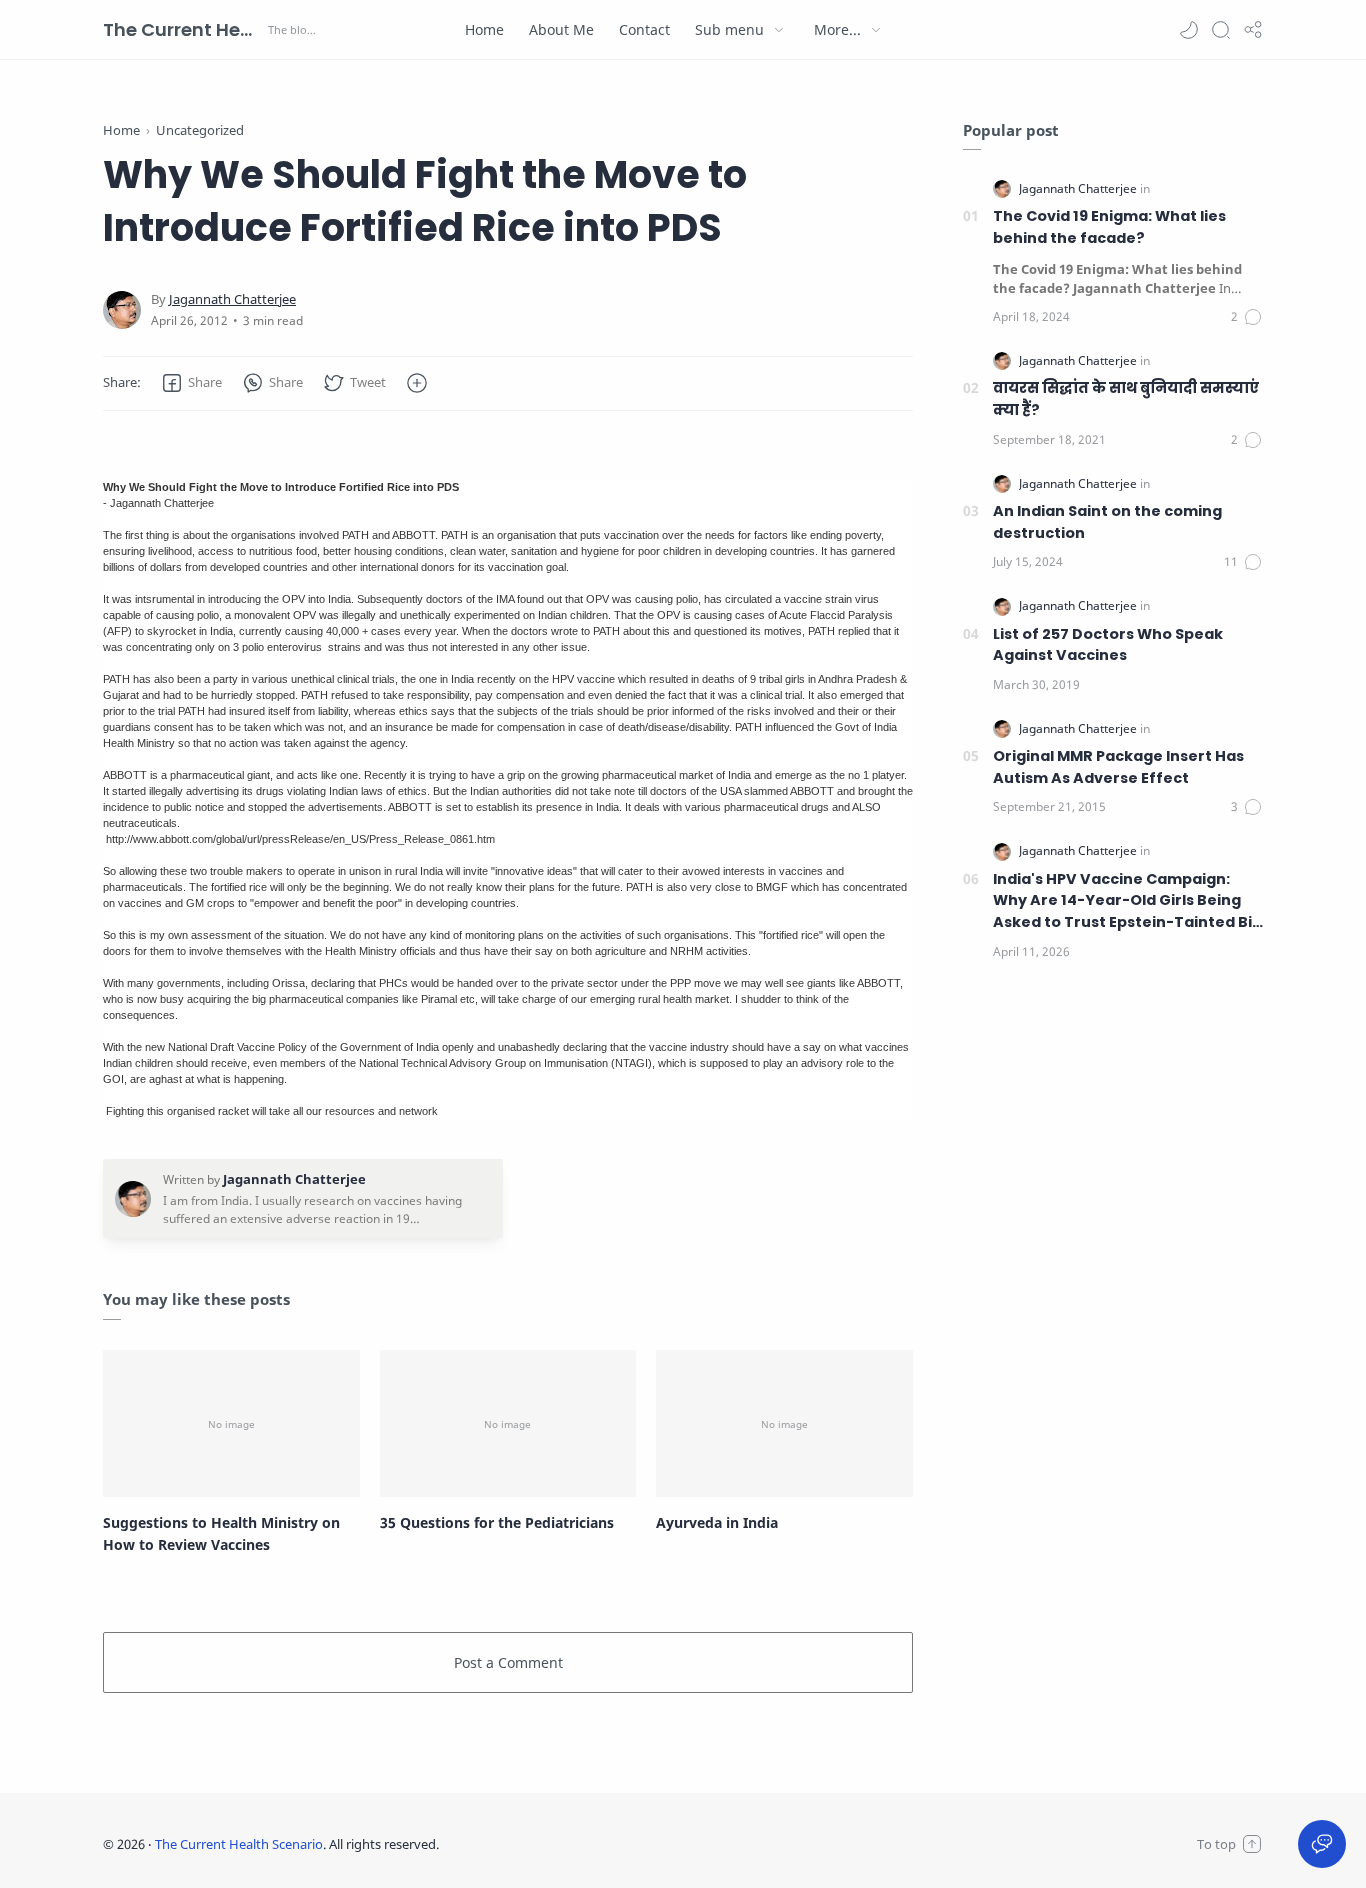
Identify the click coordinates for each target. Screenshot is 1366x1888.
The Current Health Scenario (183, 29)
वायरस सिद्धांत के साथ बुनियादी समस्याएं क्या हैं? (1126, 399)
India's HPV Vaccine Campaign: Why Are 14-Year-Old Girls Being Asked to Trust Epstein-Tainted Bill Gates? (1126, 901)
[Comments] (1247, 317)
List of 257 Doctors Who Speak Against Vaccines (1108, 645)
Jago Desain (572, 1844)
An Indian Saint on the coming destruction (1107, 522)
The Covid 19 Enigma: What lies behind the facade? (1109, 227)
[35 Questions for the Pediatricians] (508, 1423)
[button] (1189, 30)
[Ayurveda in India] (784, 1423)
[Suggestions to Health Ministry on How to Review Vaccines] (231, 1423)
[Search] (1221, 30)
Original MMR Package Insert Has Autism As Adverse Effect (1118, 767)
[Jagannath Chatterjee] (232, 299)
